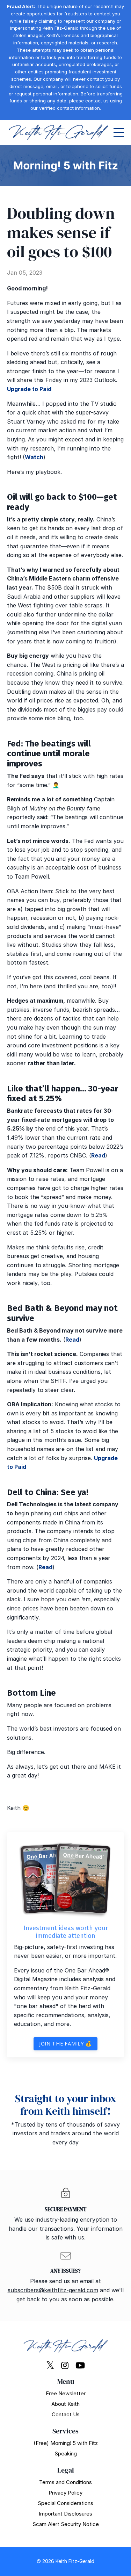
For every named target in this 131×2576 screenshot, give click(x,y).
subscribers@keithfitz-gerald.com (53, 2290)
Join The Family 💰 (65, 2044)
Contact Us (66, 2414)
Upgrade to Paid (29, 389)
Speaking (66, 2454)
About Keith (65, 2404)
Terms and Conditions (65, 2482)
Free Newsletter (66, 2393)
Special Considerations (65, 2503)
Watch (34, 457)
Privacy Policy (65, 2493)
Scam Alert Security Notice (66, 2524)
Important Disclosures (65, 2514)
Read (98, 1155)
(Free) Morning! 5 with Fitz (66, 2443)
